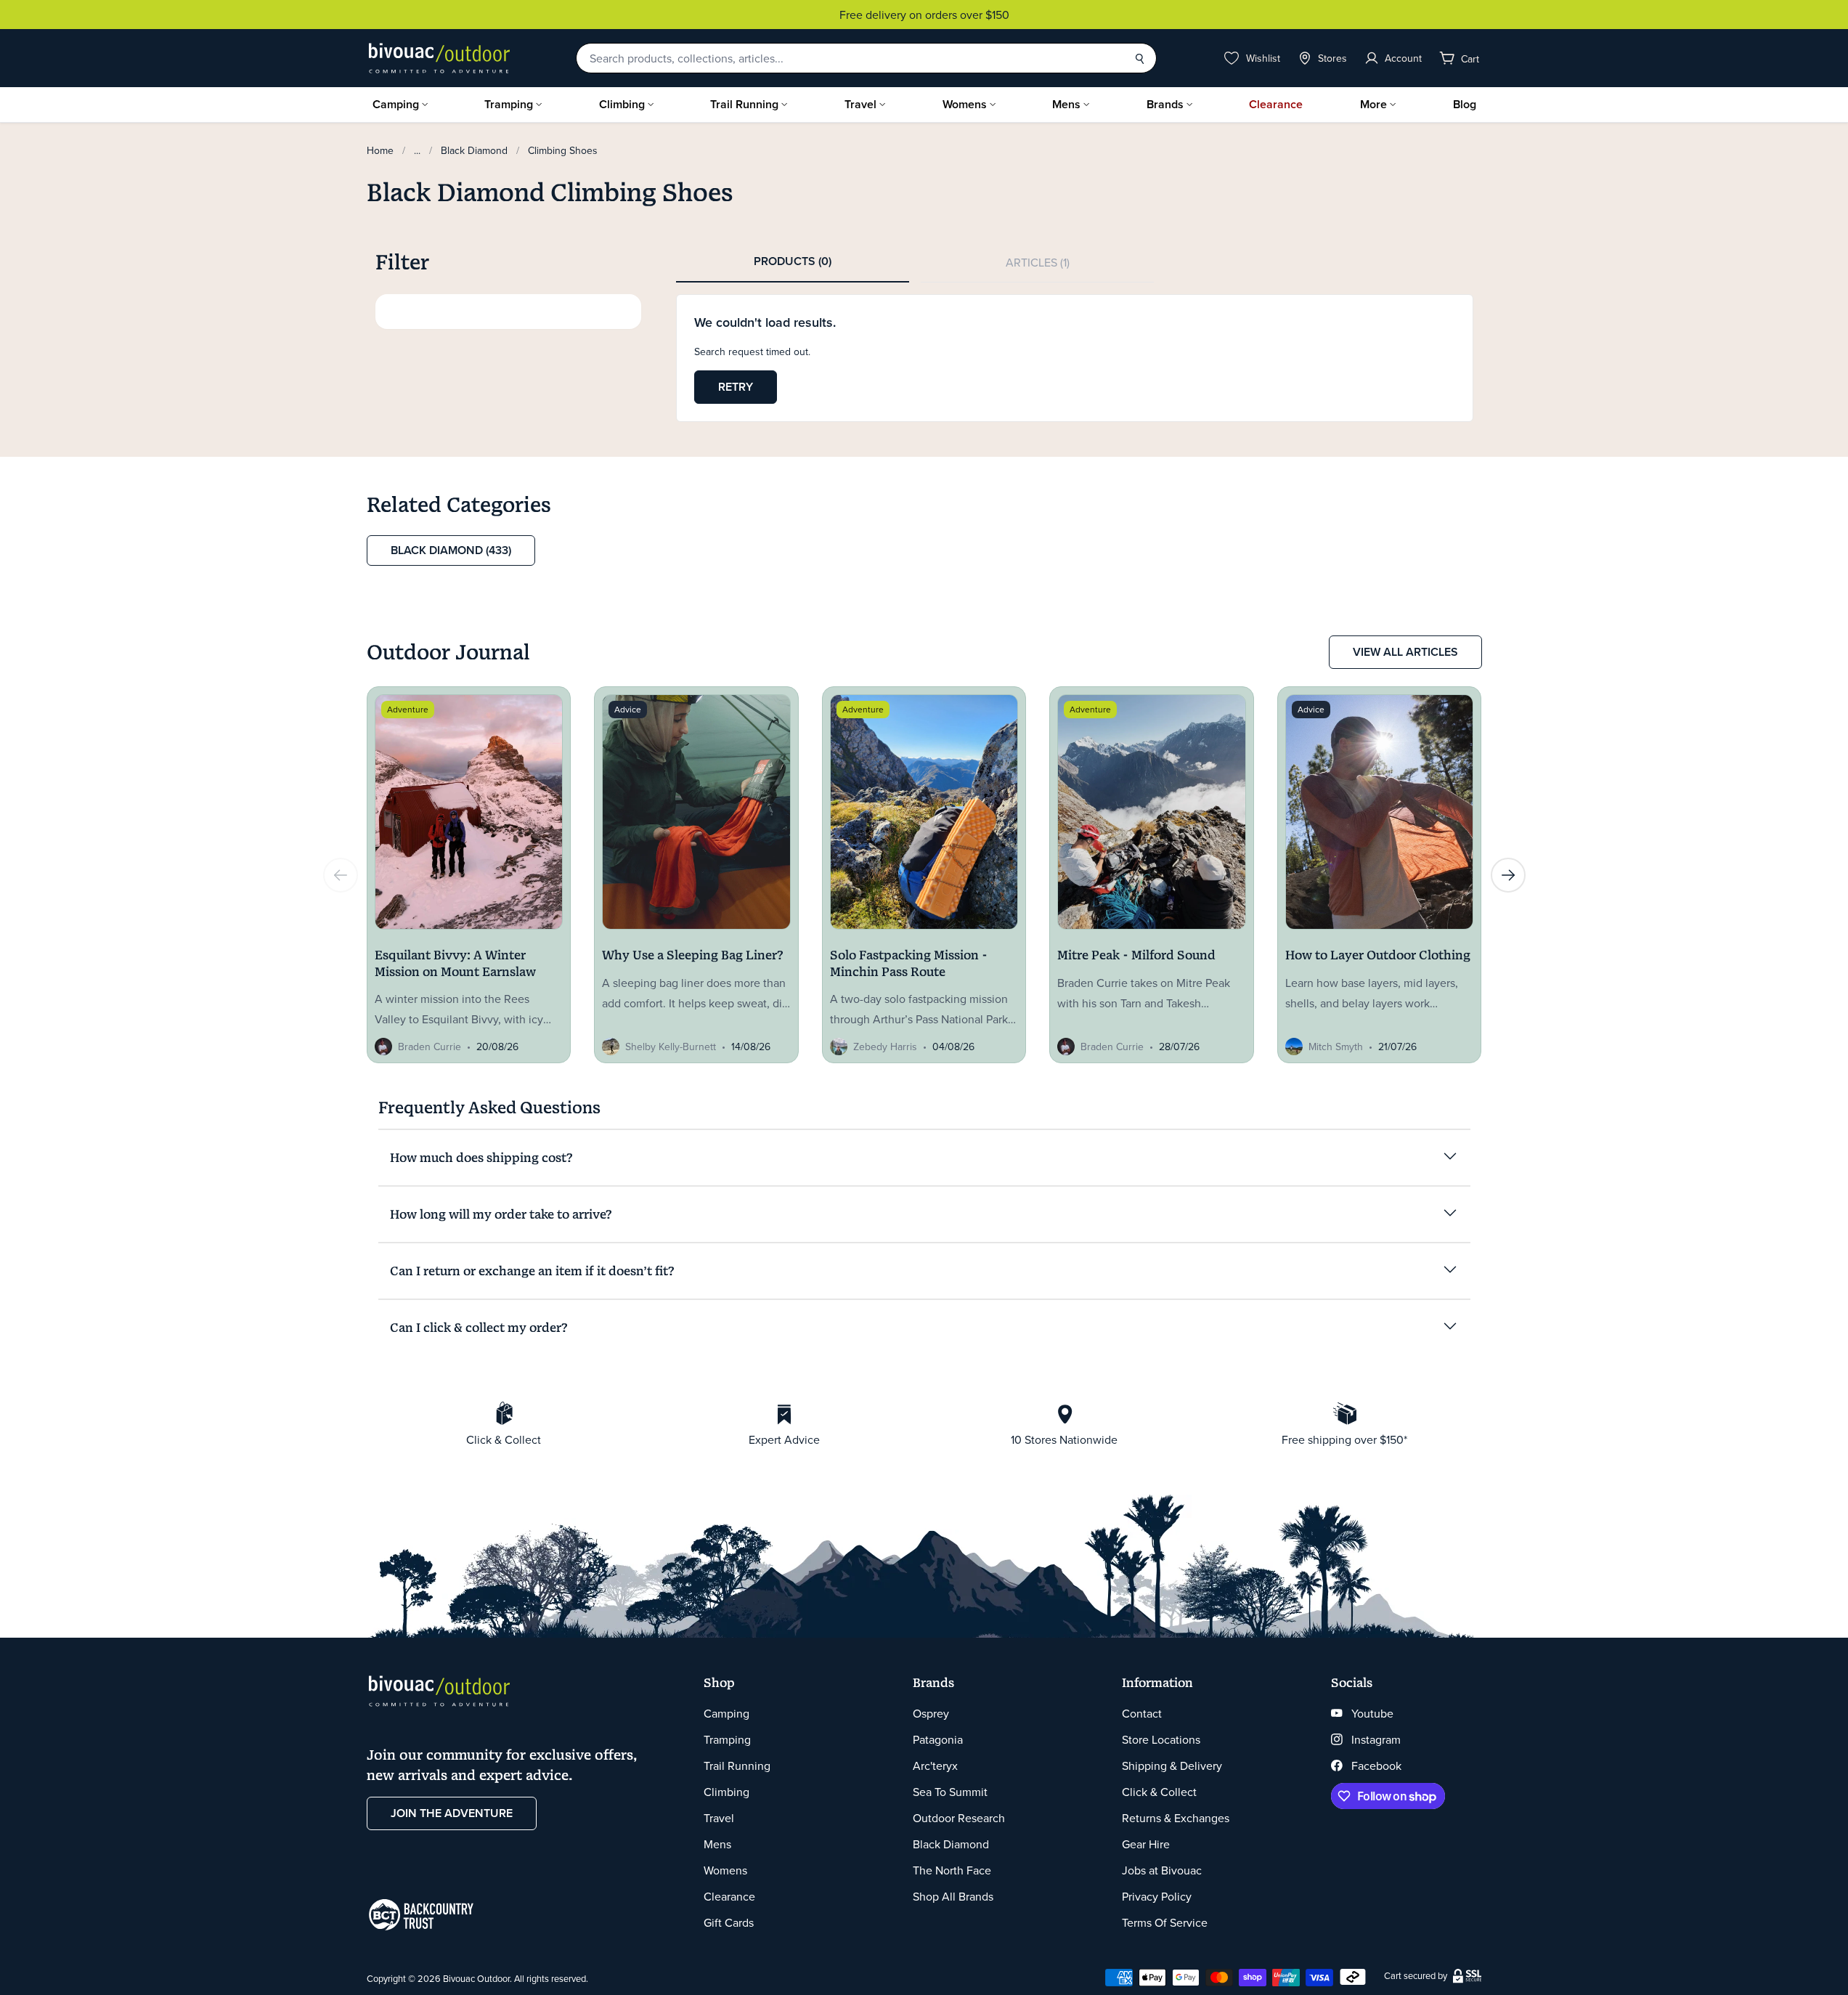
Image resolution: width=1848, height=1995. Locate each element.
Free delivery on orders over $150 (720, 15)
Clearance (1276, 104)
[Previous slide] (341, 875)
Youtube (1372, 1713)
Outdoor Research (959, 1818)
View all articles (1405, 652)
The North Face (952, 1870)
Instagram (1376, 1739)
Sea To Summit (950, 1792)
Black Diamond (474, 150)
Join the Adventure (452, 1813)
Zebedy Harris (885, 1047)
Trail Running (744, 104)
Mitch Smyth (1336, 1047)
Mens (1066, 104)
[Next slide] (1508, 875)
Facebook (1376, 1766)
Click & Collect (1159, 1792)
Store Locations (1161, 1739)
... (417, 150)
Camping (396, 104)
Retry (736, 387)
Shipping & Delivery (1172, 1766)
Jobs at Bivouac (1162, 1870)
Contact (1142, 1713)
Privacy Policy (1157, 1896)
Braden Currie (430, 1047)
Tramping (509, 104)
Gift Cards (729, 1922)
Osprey (931, 1713)
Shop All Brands (953, 1896)
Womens (965, 104)
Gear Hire (1146, 1844)
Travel (860, 104)
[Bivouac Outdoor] (439, 58)
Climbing (622, 104)
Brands (1165, 104)
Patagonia (938, 1739)
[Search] (1139, 58)
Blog (1465, 104)
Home (380, 150)
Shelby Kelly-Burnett (671, 1047)
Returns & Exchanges (1176, 1818)
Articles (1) (1038, 262)
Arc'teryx (935, 1766)
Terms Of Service (1165, 1922)
